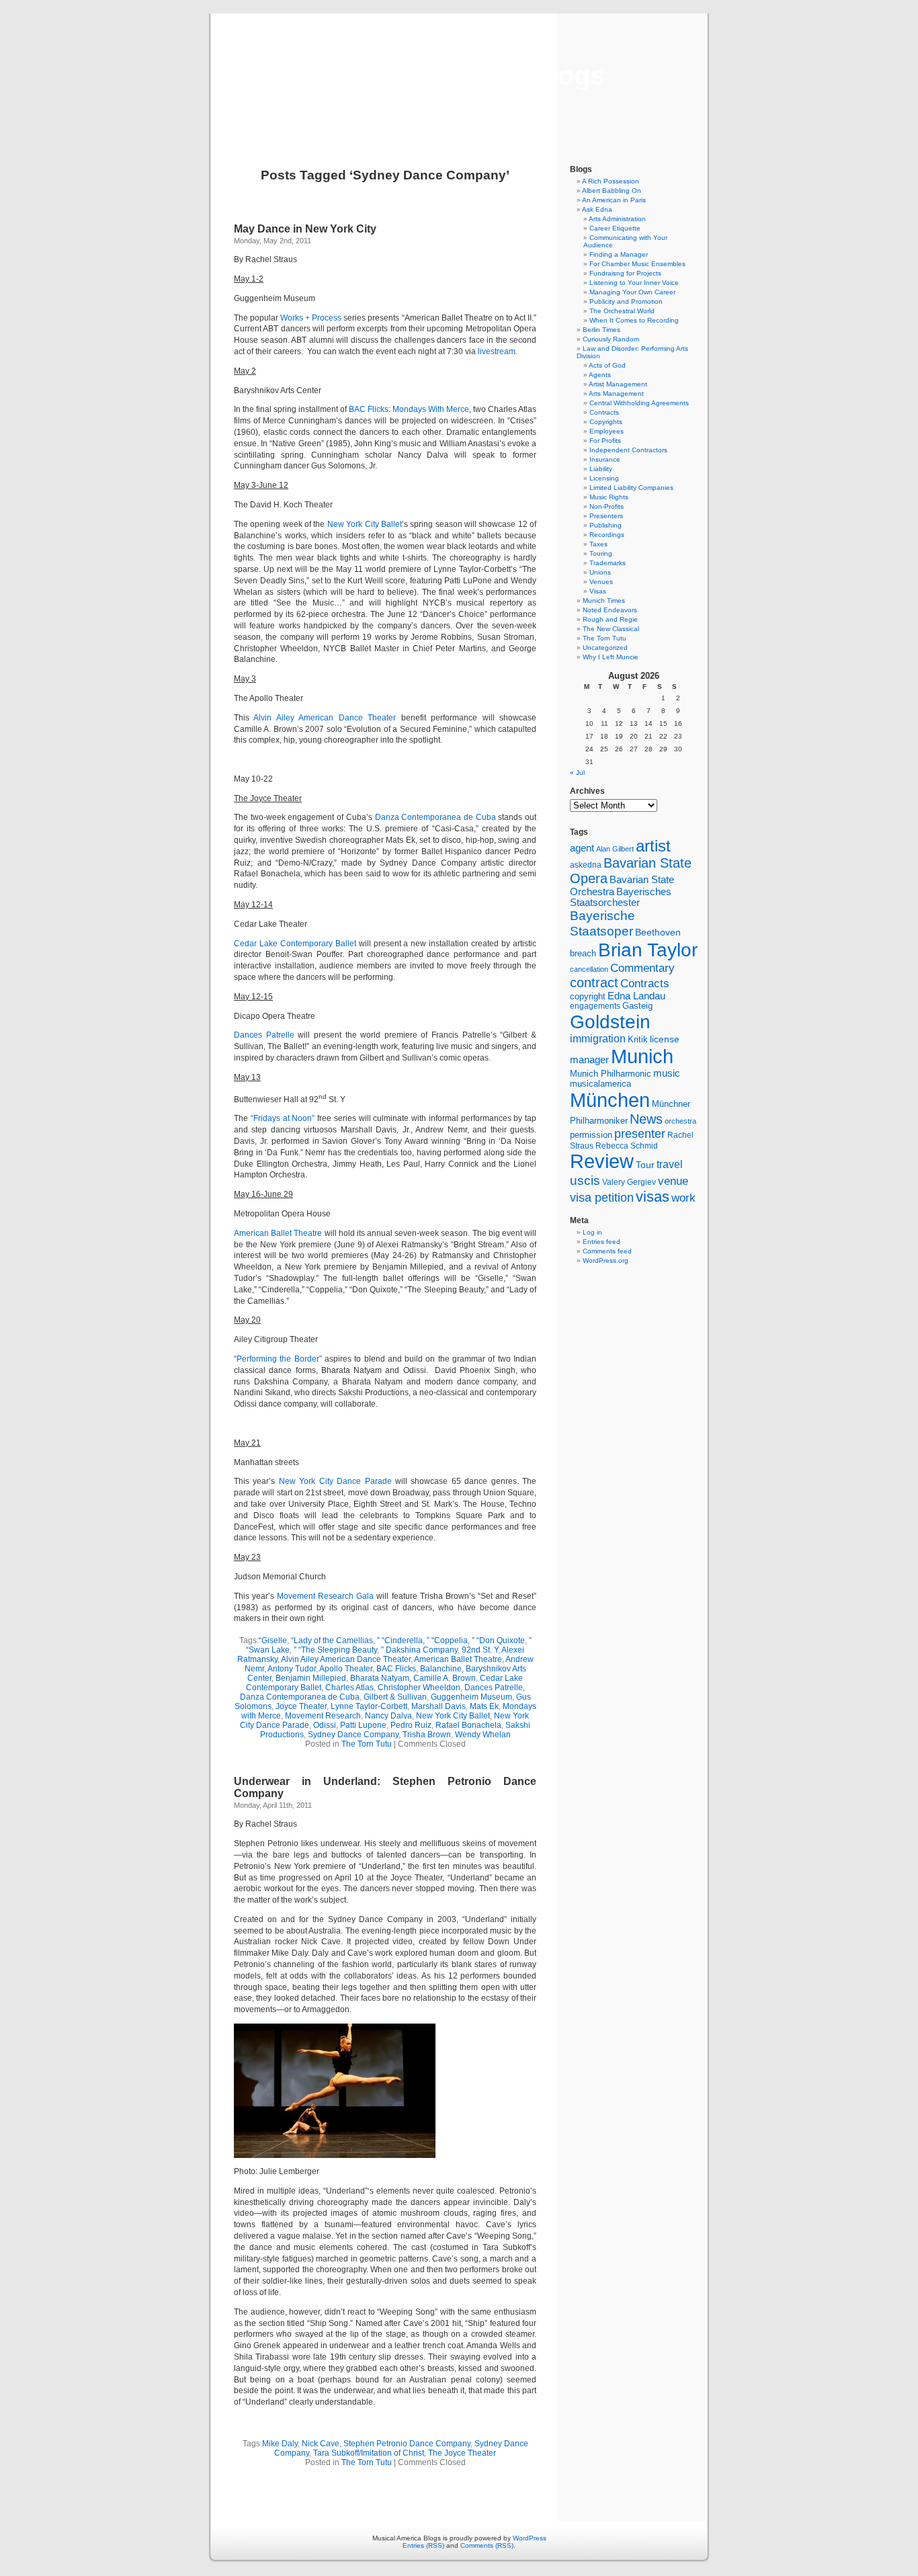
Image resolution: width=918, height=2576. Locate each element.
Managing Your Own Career (632, 292)
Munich (642, 1056)
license (665, 1039)
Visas (598, 591)
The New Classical (611, 629)
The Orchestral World (622, 311)
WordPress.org (606, 1260)
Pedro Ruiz (411, 1725)
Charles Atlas (349, 1688)
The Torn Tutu (367, 1744)
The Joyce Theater (462, 2453)
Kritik (638, 1040)
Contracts (604, 412)
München (610, 1100)
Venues (601, 582)
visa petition (602, 1198)
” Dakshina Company (419, 1650)
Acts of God (607, 365)
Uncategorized (605, 648)
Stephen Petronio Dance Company (407, 2444)
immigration (598, 1039)
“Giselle (273, 1640)
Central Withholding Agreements (639, 403)
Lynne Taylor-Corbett (369, 1706)
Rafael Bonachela (468, 1725)
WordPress (530, 2538)
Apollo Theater (346, 1669)
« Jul (577, 773)
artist (653, 846)
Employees (607, 431)
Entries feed (601, 1242)
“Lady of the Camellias (332, 1640)
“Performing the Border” (278, 1359)
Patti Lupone (363, 1725)
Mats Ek (484, 1706)
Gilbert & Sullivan (395, 1697)
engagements (595, 1006)
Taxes (598, 544)
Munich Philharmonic (611, 1074)
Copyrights (606, 422)
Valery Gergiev (629, 1182)
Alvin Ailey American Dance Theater (325, 718)
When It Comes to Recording (634, 320)
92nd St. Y (480, 1650)
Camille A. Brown (445, 1678)
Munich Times (604, 600)
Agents (600, 375)
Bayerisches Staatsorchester (621, 897)
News (646, 1119)
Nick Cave (321, 2444)
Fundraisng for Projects (625, 273)
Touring (601, 553)
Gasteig (637, 1006)
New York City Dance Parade (335, 1481)
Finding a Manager (619, 254)
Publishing (606, 525)
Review (602, 1161)
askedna (586, 865)
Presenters (606, 516)
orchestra (680, 1121)
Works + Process (311, 318)
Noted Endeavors (610, 610)
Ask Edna (597, 209)
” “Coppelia (447, 1640)
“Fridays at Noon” (281, 1118)
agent (582, 848)
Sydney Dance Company (353, 1735)
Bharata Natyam (380, 1678)
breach (583, 954)
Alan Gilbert (615, 849)
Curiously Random (611, 339)
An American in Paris (614, 200)
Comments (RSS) (487, 2545)
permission (591, 1135)
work (683, 1198)
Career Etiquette (615, 228)
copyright (588, 996)
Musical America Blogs (459, 75)
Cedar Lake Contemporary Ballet (295, 944)
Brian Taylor (648, 950)
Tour (645, 1165)
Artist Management (618, 384)
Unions (600, 572)
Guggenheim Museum (471, 1697)
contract (594, 983)
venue (673, 1181)
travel (670, 1164)
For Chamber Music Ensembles (637, 264)
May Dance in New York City (305, 229)
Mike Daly (280, 2444)
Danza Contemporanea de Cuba (435, 817)
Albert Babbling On (612, 191)
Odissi (325, 1725)
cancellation (589, 969)
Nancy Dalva (388, 1716)
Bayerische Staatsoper (602, 923)
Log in (592, 1232)
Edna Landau (636, 996)
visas (653, 1197)
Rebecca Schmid (627, 1146)
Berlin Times (601, 330)
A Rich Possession (611, 181)
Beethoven (658, 932)
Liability (601, 469)
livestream (497, 351)
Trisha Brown (427, 1735)
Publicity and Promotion (626, 301)
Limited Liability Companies (631, 488)
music (667, 1073)
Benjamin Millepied (311, 1678)
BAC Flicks (396, 1669)
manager (589, 1060)
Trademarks (608, 563)
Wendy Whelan (483, 1735)
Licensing (604, 478)
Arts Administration (617, 219)
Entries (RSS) (423, 2545)
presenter (640, 1134)
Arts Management (616, 393)
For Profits (605, 441)
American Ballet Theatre (278, 1233)
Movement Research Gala (325, 1596)
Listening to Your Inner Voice (634, 283)
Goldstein (610, 1022)
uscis (585, 1180)
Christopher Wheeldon (419, 1688)
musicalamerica (600, 1084)
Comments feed (607, 1251)
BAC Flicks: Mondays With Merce (409, 409)
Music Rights (609, 497)
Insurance (605, 459)
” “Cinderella (400, 1640)
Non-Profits (607, 506)
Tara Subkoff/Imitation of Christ (369, 2453)
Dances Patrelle (264, 1035)
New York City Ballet (365, 524)
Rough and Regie (610, 619)
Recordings (607, 535)
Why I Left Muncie (611, 657)
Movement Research (323, 1716)
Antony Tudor (292, 1669)
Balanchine (441, 1669)
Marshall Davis (439, 1706)
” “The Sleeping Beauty (335, 1650)
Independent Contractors (628, 450)
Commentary (642, 968)
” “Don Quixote (498, 1640)
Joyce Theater (301, 1706)
